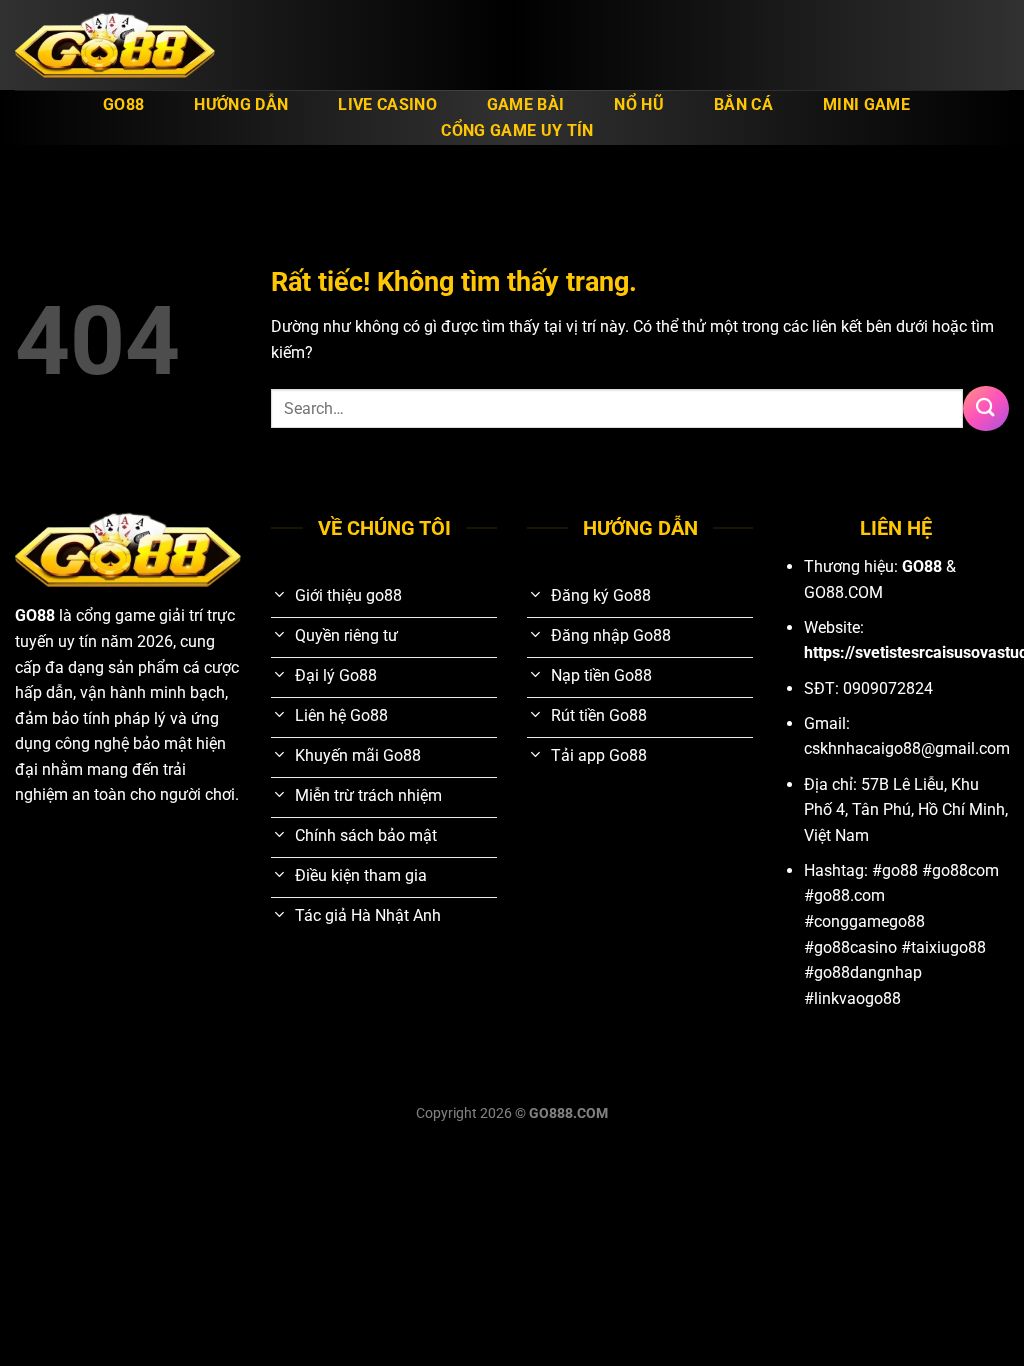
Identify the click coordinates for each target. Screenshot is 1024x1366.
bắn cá (743, 104)
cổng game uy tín (517, 130)
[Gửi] (986, 408)
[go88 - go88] (115, 45)
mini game (866, 104)
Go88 (123, 104)
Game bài (526, 104)
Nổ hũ (639, 104)
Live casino (387, 104)
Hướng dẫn (241, 104)
